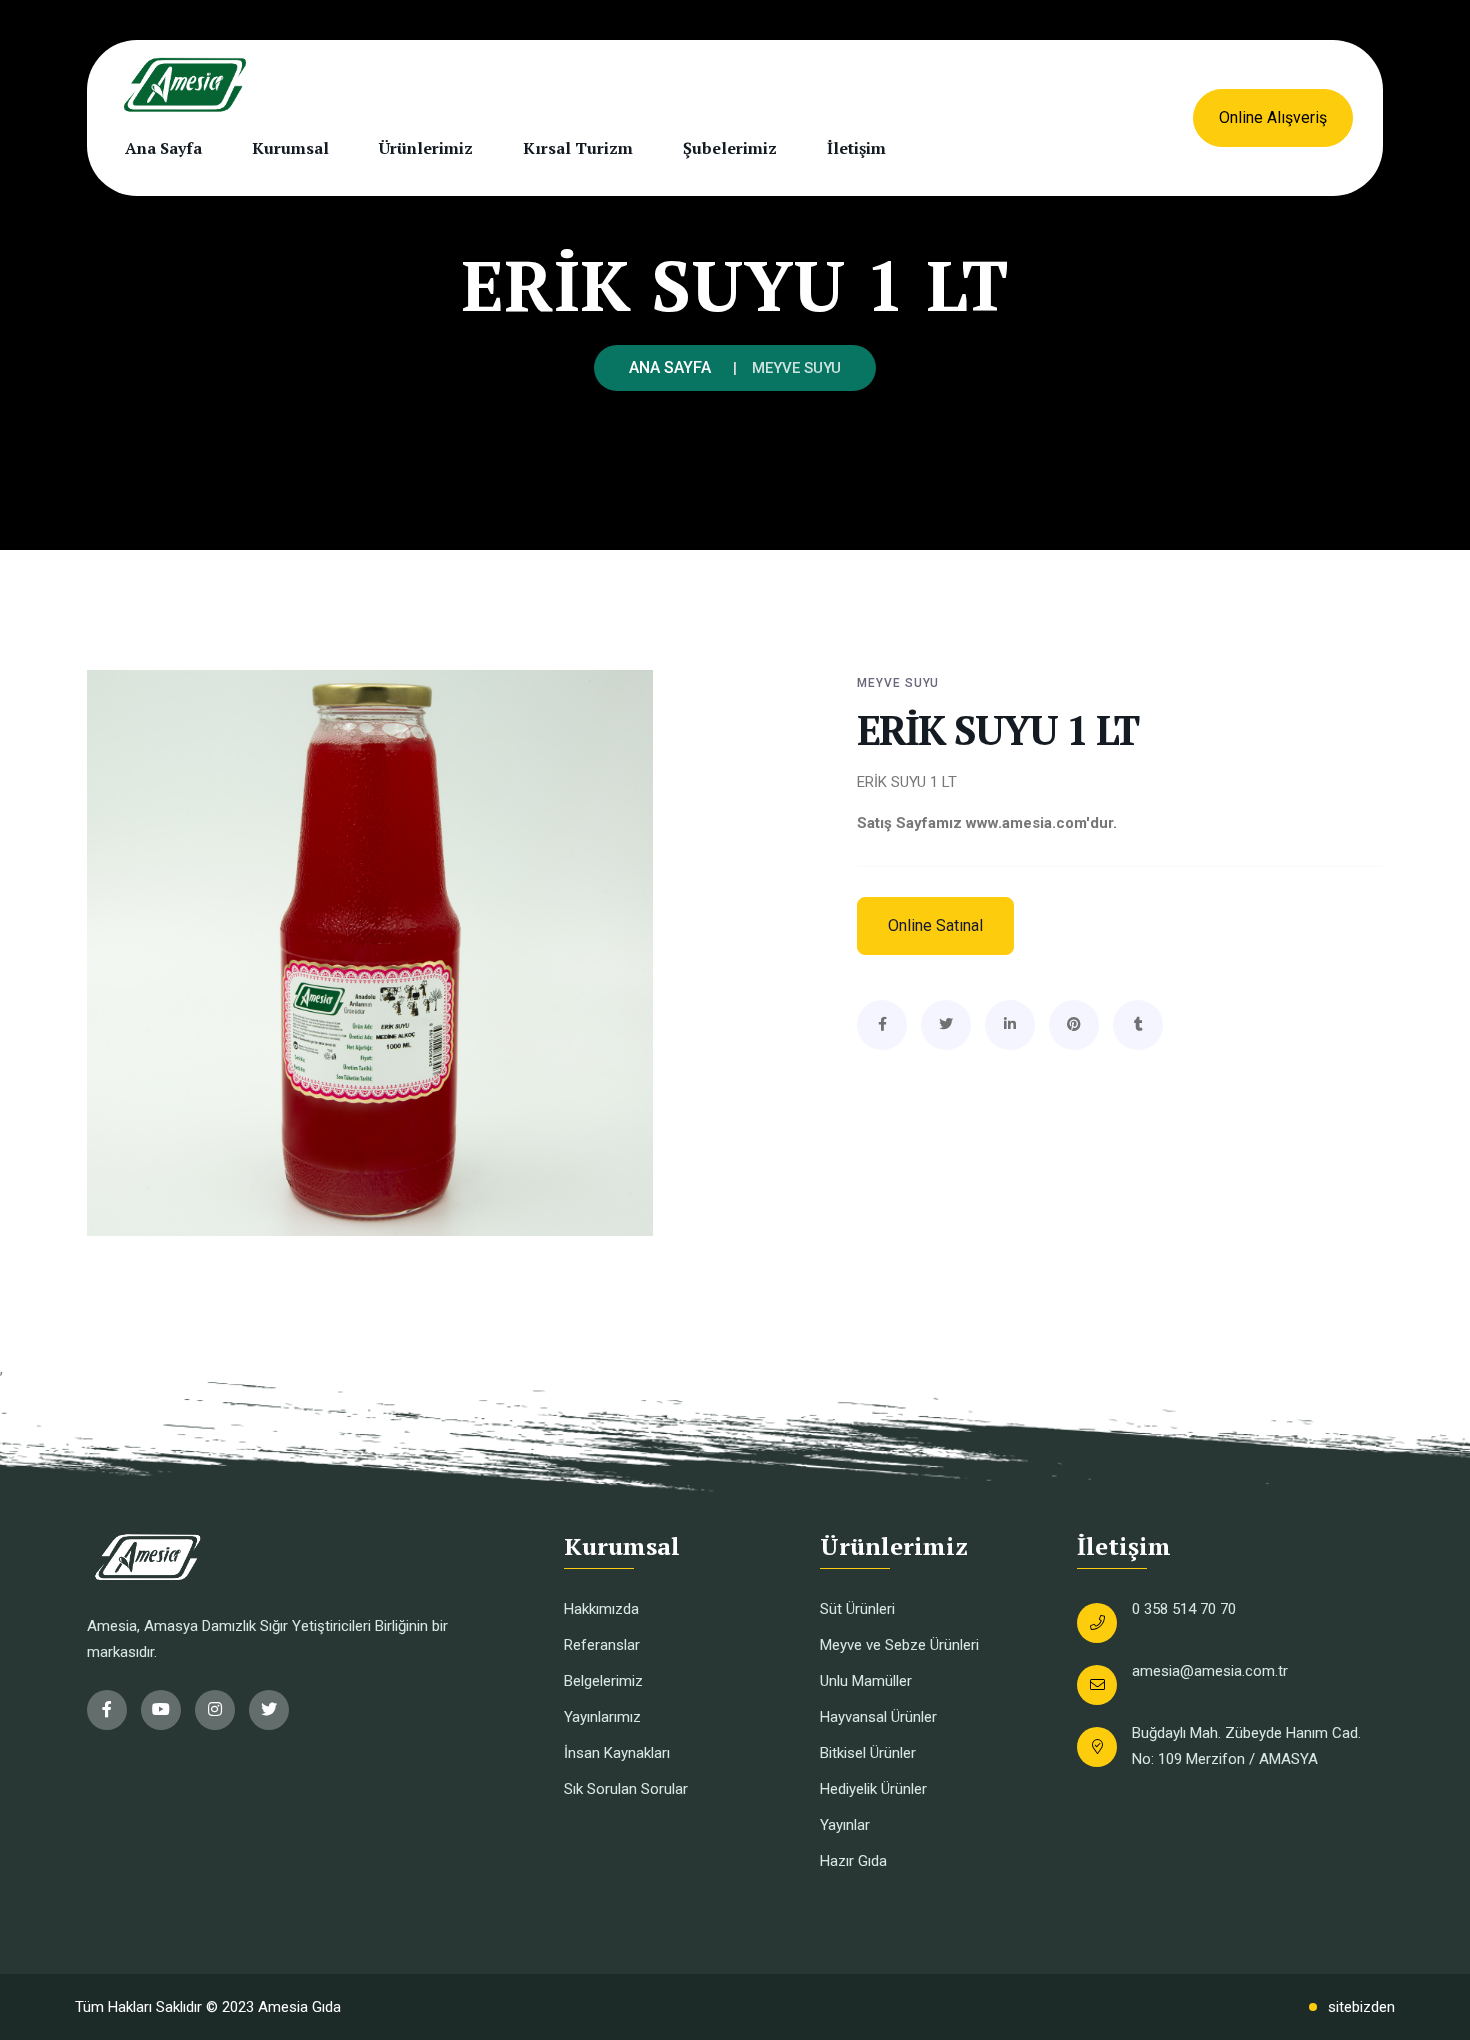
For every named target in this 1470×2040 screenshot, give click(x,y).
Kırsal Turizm (578, 148)
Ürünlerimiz (426, 148)
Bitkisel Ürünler (868, 1753)
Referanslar (602, 1645)
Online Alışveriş (1273, 117)
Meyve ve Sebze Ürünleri (899, 1645)
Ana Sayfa (163, 148)
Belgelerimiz (603, 1681)
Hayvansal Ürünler (878, 1717)
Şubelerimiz (730, 148)
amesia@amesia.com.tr (1210, 1671)
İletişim (856, 148)
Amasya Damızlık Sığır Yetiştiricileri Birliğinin (286, 1626)
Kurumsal (290, 148)
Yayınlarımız (602, 1717)
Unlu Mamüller (866, 1681)
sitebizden (1361, 2007)
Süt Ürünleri (857, 1609)
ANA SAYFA (670, 367)
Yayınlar (845, 1825)
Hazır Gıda (853, 1861)
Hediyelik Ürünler (873, 1789)
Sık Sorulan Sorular (626, 1789)
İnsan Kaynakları (617, 1753)
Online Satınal (935, 925)
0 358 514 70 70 (1184, 1609)
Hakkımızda (601, 1609)
